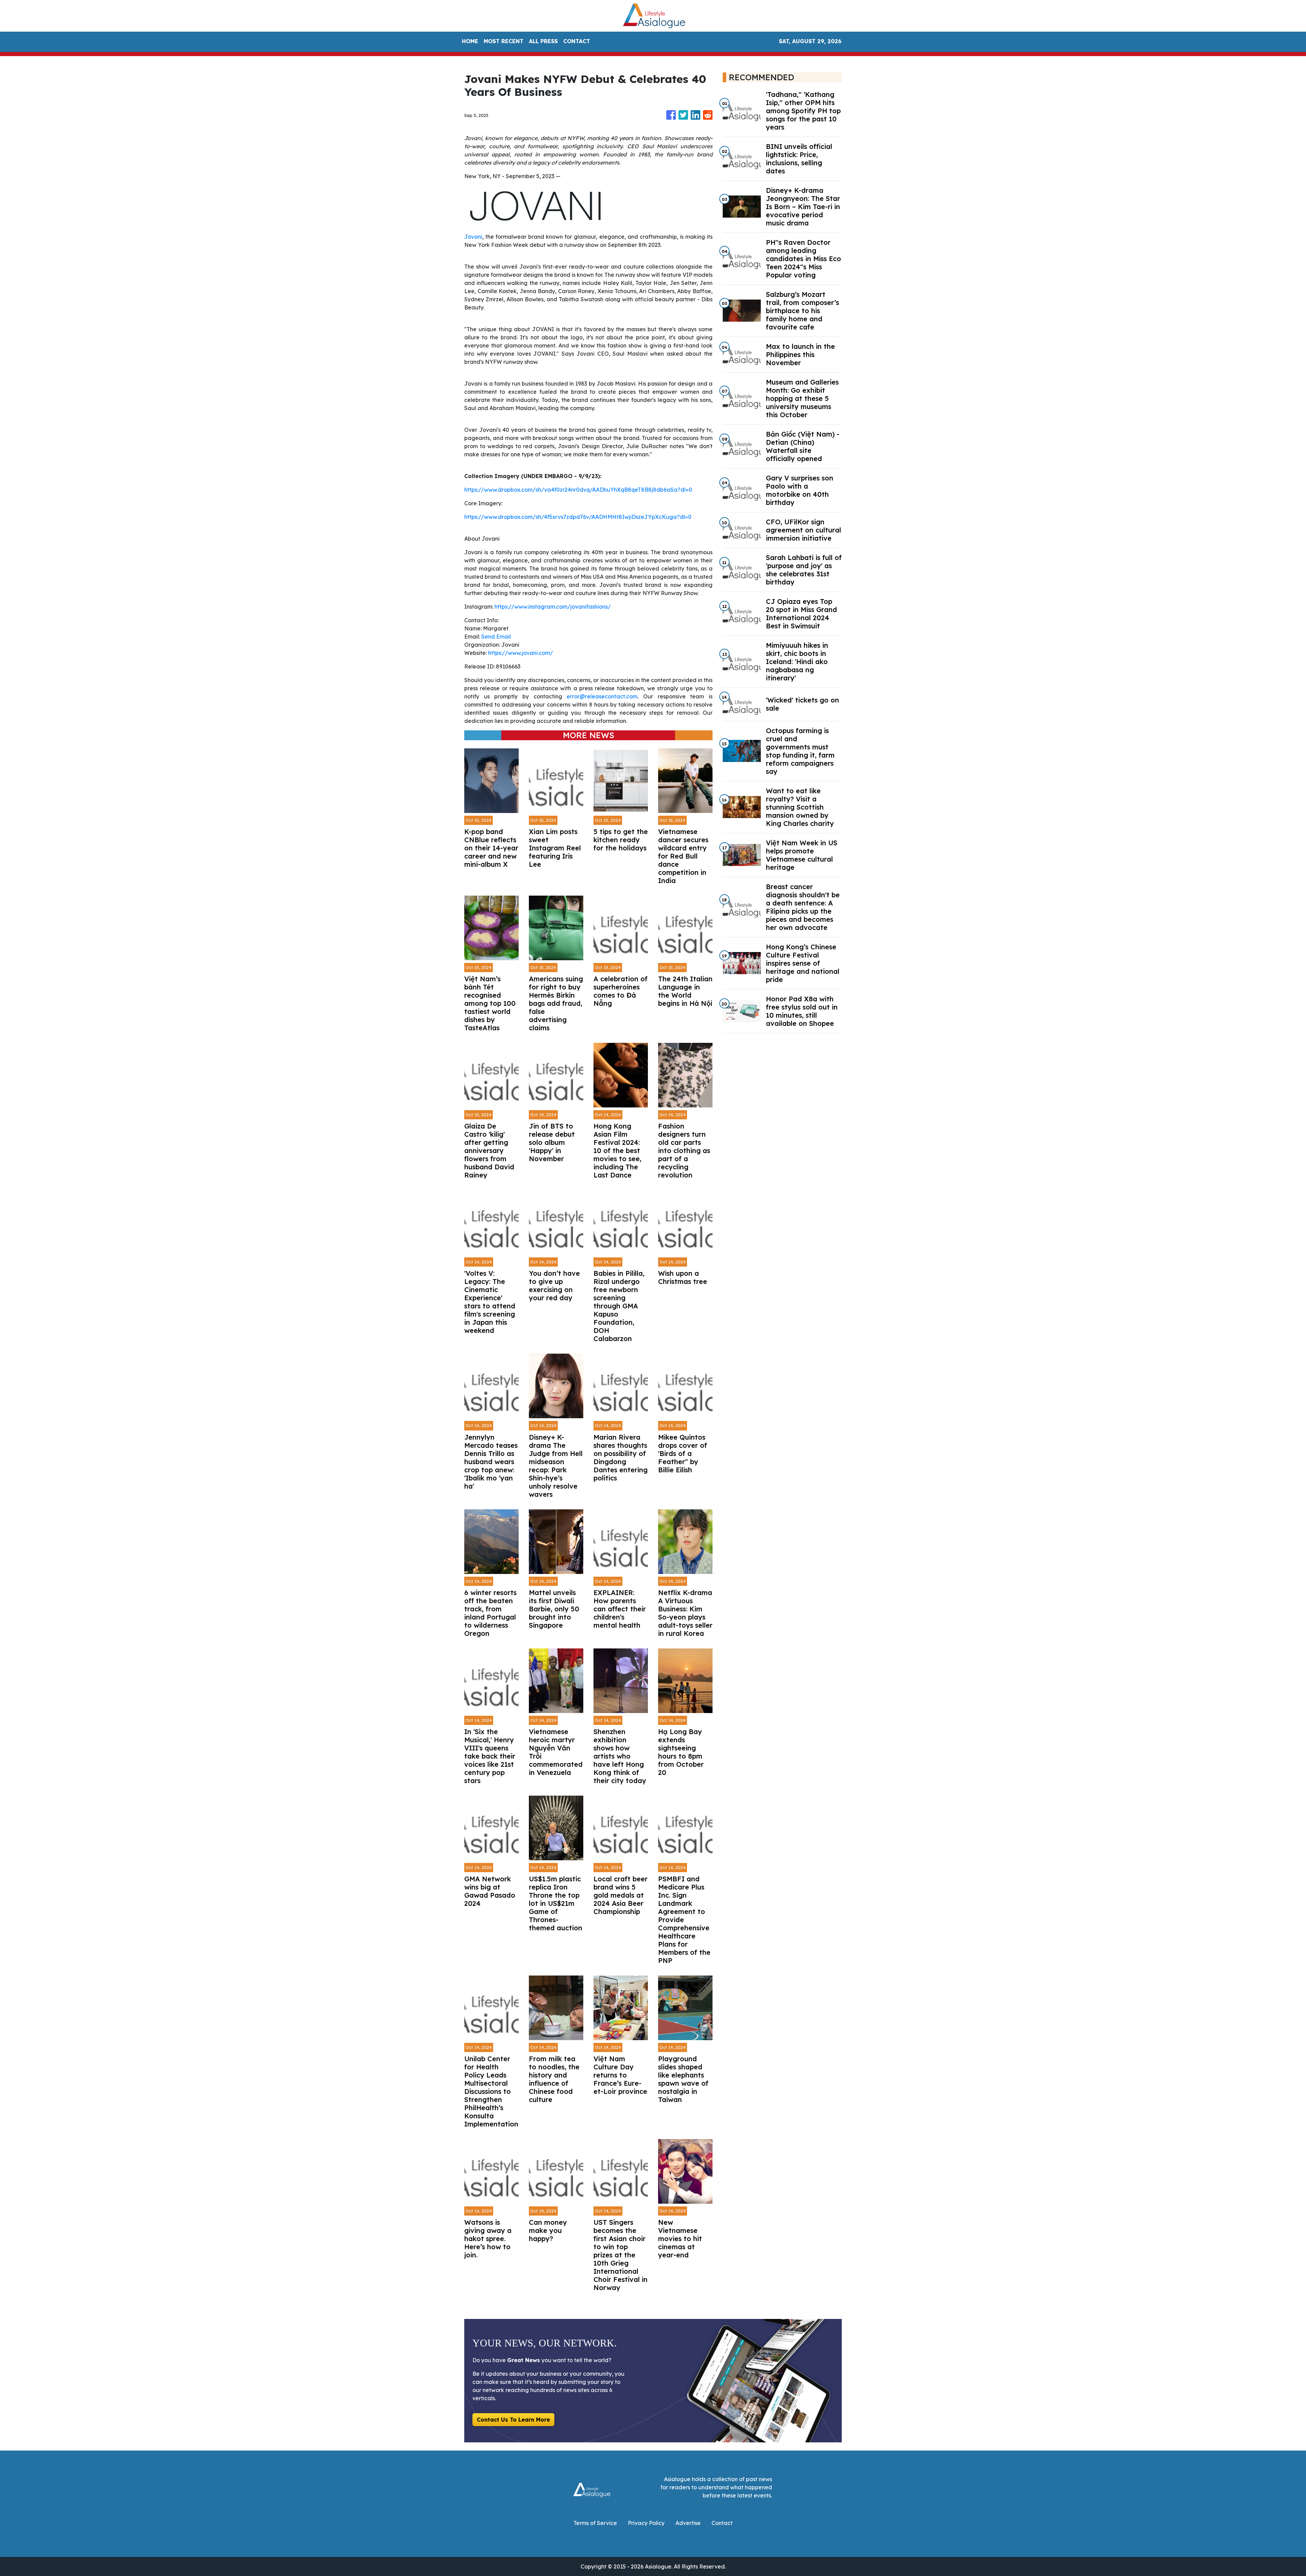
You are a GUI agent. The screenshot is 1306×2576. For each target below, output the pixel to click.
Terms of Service (595, 2523)
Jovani (473, 237)
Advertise (688, 2523)
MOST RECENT (504, 41)
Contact (722, 2523)
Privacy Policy (646, 2523)
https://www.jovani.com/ (521, 653)
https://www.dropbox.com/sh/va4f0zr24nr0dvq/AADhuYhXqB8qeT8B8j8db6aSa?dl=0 (578, 490)
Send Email (496, 637)
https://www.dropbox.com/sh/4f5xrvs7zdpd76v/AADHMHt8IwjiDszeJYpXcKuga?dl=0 (578, 517)
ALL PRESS (543, 41)
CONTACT (577, 41)
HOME (470, 41)
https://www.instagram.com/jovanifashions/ (553, 607)
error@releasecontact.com (602, 696)
